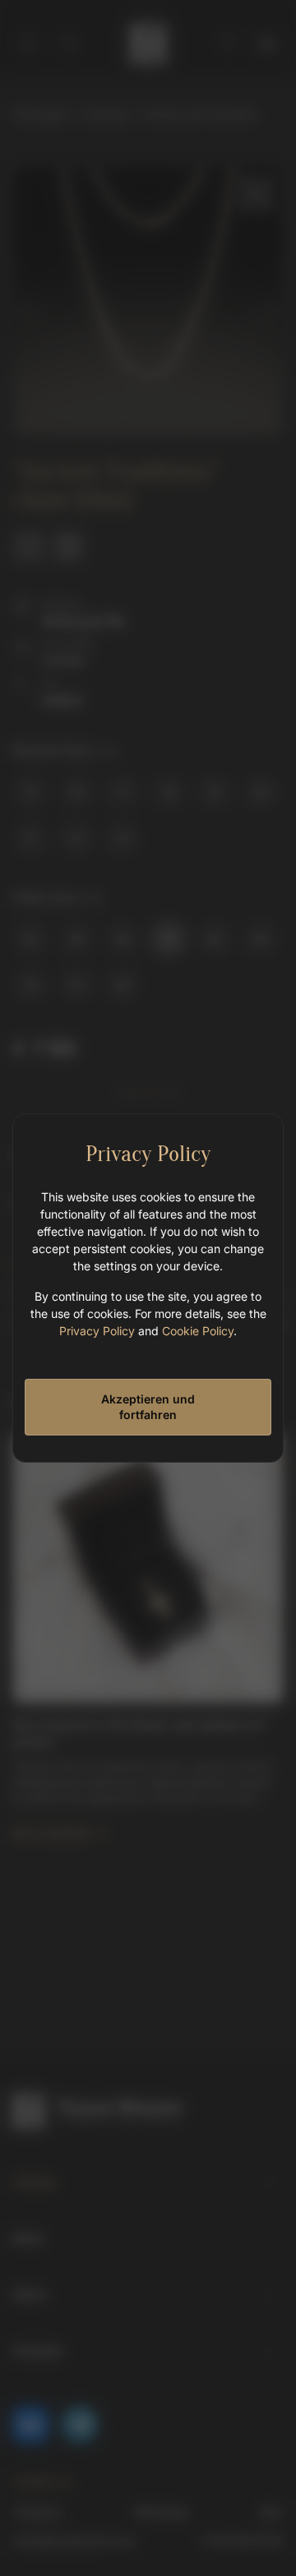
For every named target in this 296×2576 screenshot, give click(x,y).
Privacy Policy (97, 1331)
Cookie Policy (198, 1331)
